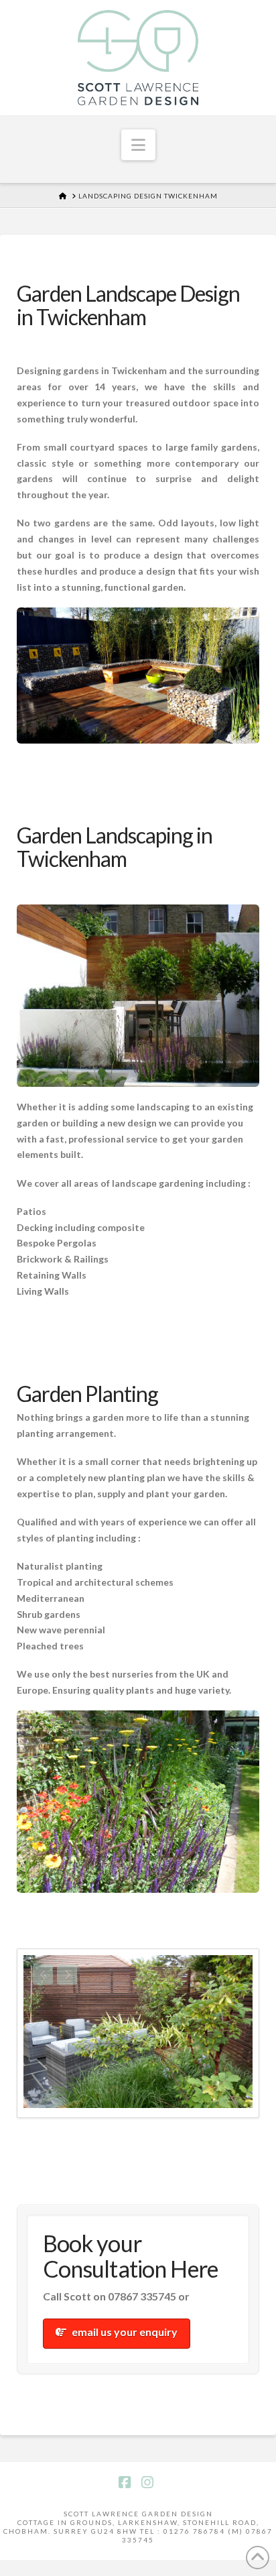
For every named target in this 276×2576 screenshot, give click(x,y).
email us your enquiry (125, 2328)
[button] (138, 145)
